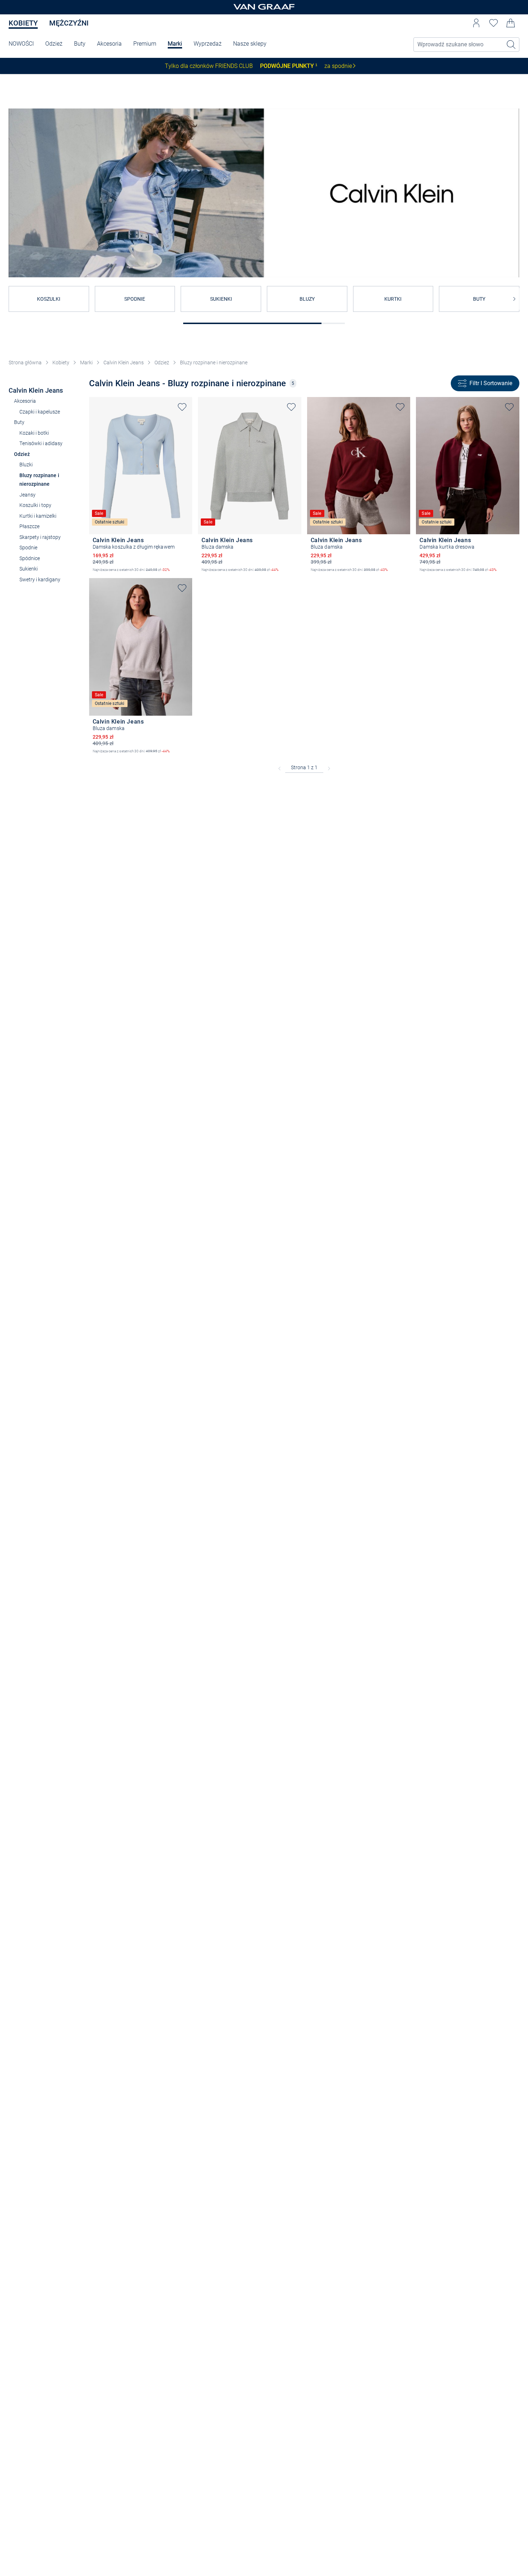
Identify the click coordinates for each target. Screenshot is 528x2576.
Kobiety (23, 23)
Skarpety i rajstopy (40, 537)
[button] (476, 23)
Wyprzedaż (208, 44)
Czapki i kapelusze (40, 412)
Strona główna (25, 363)
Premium (145, 44)
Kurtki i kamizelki (38, 516)
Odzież (54, 44)
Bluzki (26, 465)
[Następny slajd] (514, 299)
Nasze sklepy (250, 44)
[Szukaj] (511, 45)
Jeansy (27, 495)
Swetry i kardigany (40, 580)
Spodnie (28, 548)
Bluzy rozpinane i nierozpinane (214, 363)
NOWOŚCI (21, 44)
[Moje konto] (476, 23)
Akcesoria (109, 44)
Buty (80, 44)
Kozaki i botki (34, 433)
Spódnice (30, 558)
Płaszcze (29, 526)
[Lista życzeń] (494, 23)
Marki (175, 44)
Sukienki (29, 569)
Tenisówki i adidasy (41, 443)
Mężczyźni (69, 23)
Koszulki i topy (35, 505)
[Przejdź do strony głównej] (264, 7)
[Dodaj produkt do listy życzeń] (182, 407)
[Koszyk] (511, 23)
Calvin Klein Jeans (124, 363)
